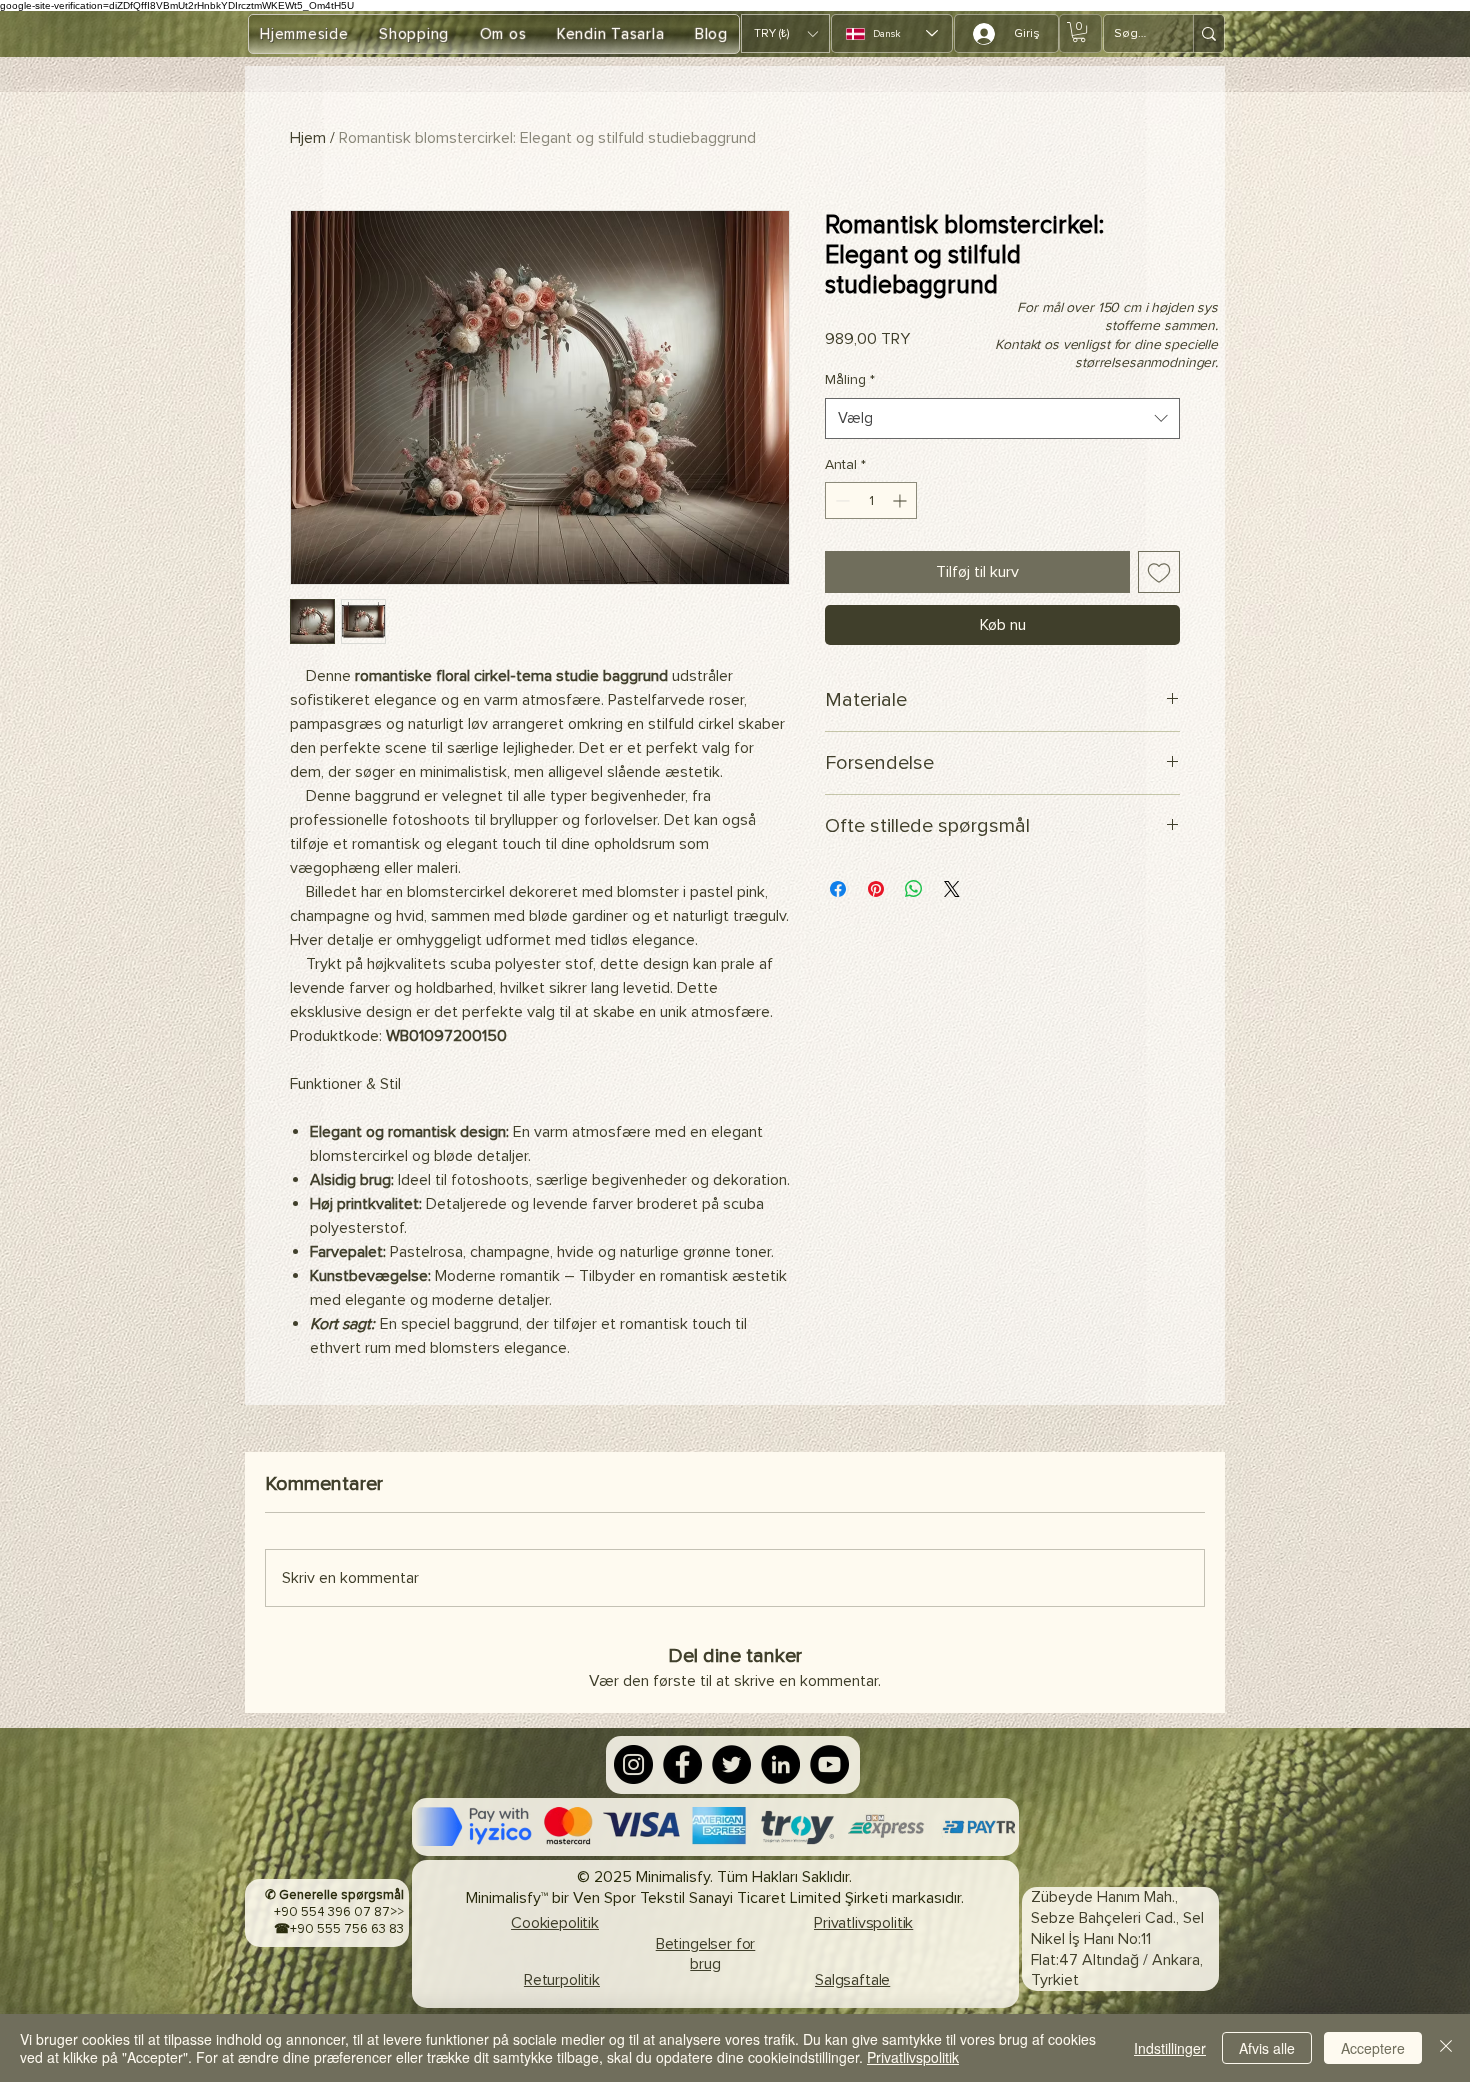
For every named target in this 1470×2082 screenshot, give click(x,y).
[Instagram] (633, 1764)
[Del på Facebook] (838, 889)
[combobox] (1002, 418)
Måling (850, 379)
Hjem (308, 138)
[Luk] (1446, 2048)
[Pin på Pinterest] (876, 889)
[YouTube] (829, 1764)
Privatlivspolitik (913, 2057)
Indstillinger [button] (1170, 2048)
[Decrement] (840, 500)
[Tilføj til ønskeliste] (1159, 572)
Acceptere (1373, 2048)
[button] (785, 33)
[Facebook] (682, 1764)
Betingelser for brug (706, 1954)
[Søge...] (1208, 33)
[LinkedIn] (780, 1764)
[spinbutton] (871, 500)
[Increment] (901, 500)
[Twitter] (731, 1764)
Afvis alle (1267, 2048)
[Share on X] (952, 889)
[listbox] (785, 33)
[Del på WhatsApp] (914, 889)
